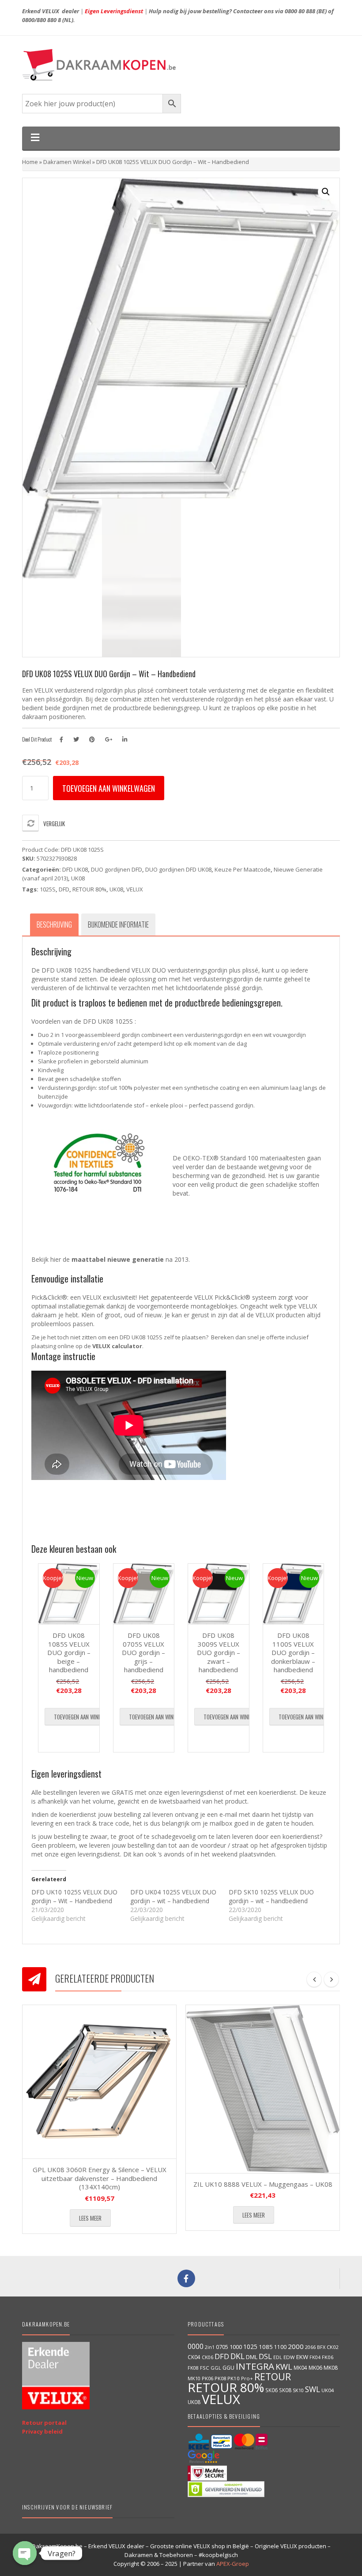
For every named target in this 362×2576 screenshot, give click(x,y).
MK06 (315, 2368)
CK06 (207, 2357)
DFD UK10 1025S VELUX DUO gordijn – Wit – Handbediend (74, 1896)
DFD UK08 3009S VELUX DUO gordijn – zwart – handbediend (219, 1652)
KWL (284, 2366)
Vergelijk (54, 824)
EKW (302, 2357)
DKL (238, 2356)
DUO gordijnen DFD (117, 869)
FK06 (328, 2357)
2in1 (210, 2347)
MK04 (300, 2367)
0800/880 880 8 (41, 20)
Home (30, 162)
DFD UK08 (75, 869)
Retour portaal (44, 2423)
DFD (64, 889)
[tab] (54, 925)
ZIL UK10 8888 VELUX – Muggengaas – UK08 (263, 2184)
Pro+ (247, 2378)
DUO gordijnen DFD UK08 (178, 869)
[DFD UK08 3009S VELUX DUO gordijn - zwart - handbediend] (219, 1594)
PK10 (234, 2378)
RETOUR (273, 2377)
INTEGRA (255, 2366)
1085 (266, 2347)
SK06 (271, 2390)
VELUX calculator (117, 1346)
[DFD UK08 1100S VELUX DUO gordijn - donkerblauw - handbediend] (294, 1594)
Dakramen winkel (67, 162)
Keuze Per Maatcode (243, 869)
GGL (216, 2368)
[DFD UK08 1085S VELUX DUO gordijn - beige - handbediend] (69, 1594)
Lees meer (90, 2218)
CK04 (194, 2357)
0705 (222, 2347)
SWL (313, 2389)
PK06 (207, 2378)
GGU (228, 2367)
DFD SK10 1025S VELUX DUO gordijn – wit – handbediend (271, 1896)
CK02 (332, 2347)
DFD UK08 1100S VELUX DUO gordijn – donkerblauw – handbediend (293, 1652)
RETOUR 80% (89, 889)
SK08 (285, 2390)
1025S (48, 889)
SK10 (298, 2390)
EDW (289, 2357)
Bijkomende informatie (118, 925)
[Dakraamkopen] (181, 65)
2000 (296, 2346)
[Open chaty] (25, 2553)
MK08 (331, 2368)
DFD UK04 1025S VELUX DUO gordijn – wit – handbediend (173, 1896)
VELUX (135, 889)
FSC (205, 2368)
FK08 (193, 2368)
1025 (250, 2347)
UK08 (78, 878)
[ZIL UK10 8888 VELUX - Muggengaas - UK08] (263, 2089)
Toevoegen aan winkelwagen (109, 788)
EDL (278, 2357)
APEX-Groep (233, 2564)
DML (252, 2357)
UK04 (328, 2390)
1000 (236, 2347)
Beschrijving (54, 925)
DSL (265, 2356)
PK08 (220, 2378)
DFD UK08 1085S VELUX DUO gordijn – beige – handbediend (69, 1652)
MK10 (194, 2378)
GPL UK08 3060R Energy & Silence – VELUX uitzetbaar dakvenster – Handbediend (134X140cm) (100, 2178)
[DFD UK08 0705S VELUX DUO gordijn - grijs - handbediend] (144, 1594)
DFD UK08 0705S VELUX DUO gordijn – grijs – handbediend (143, 1652)
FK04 (315, 2357)
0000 (196, 2346)
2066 (310, 2347)
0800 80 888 (300, 11)
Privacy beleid (42, 2431)
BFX (321, 2347)
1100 (280, 2347)
